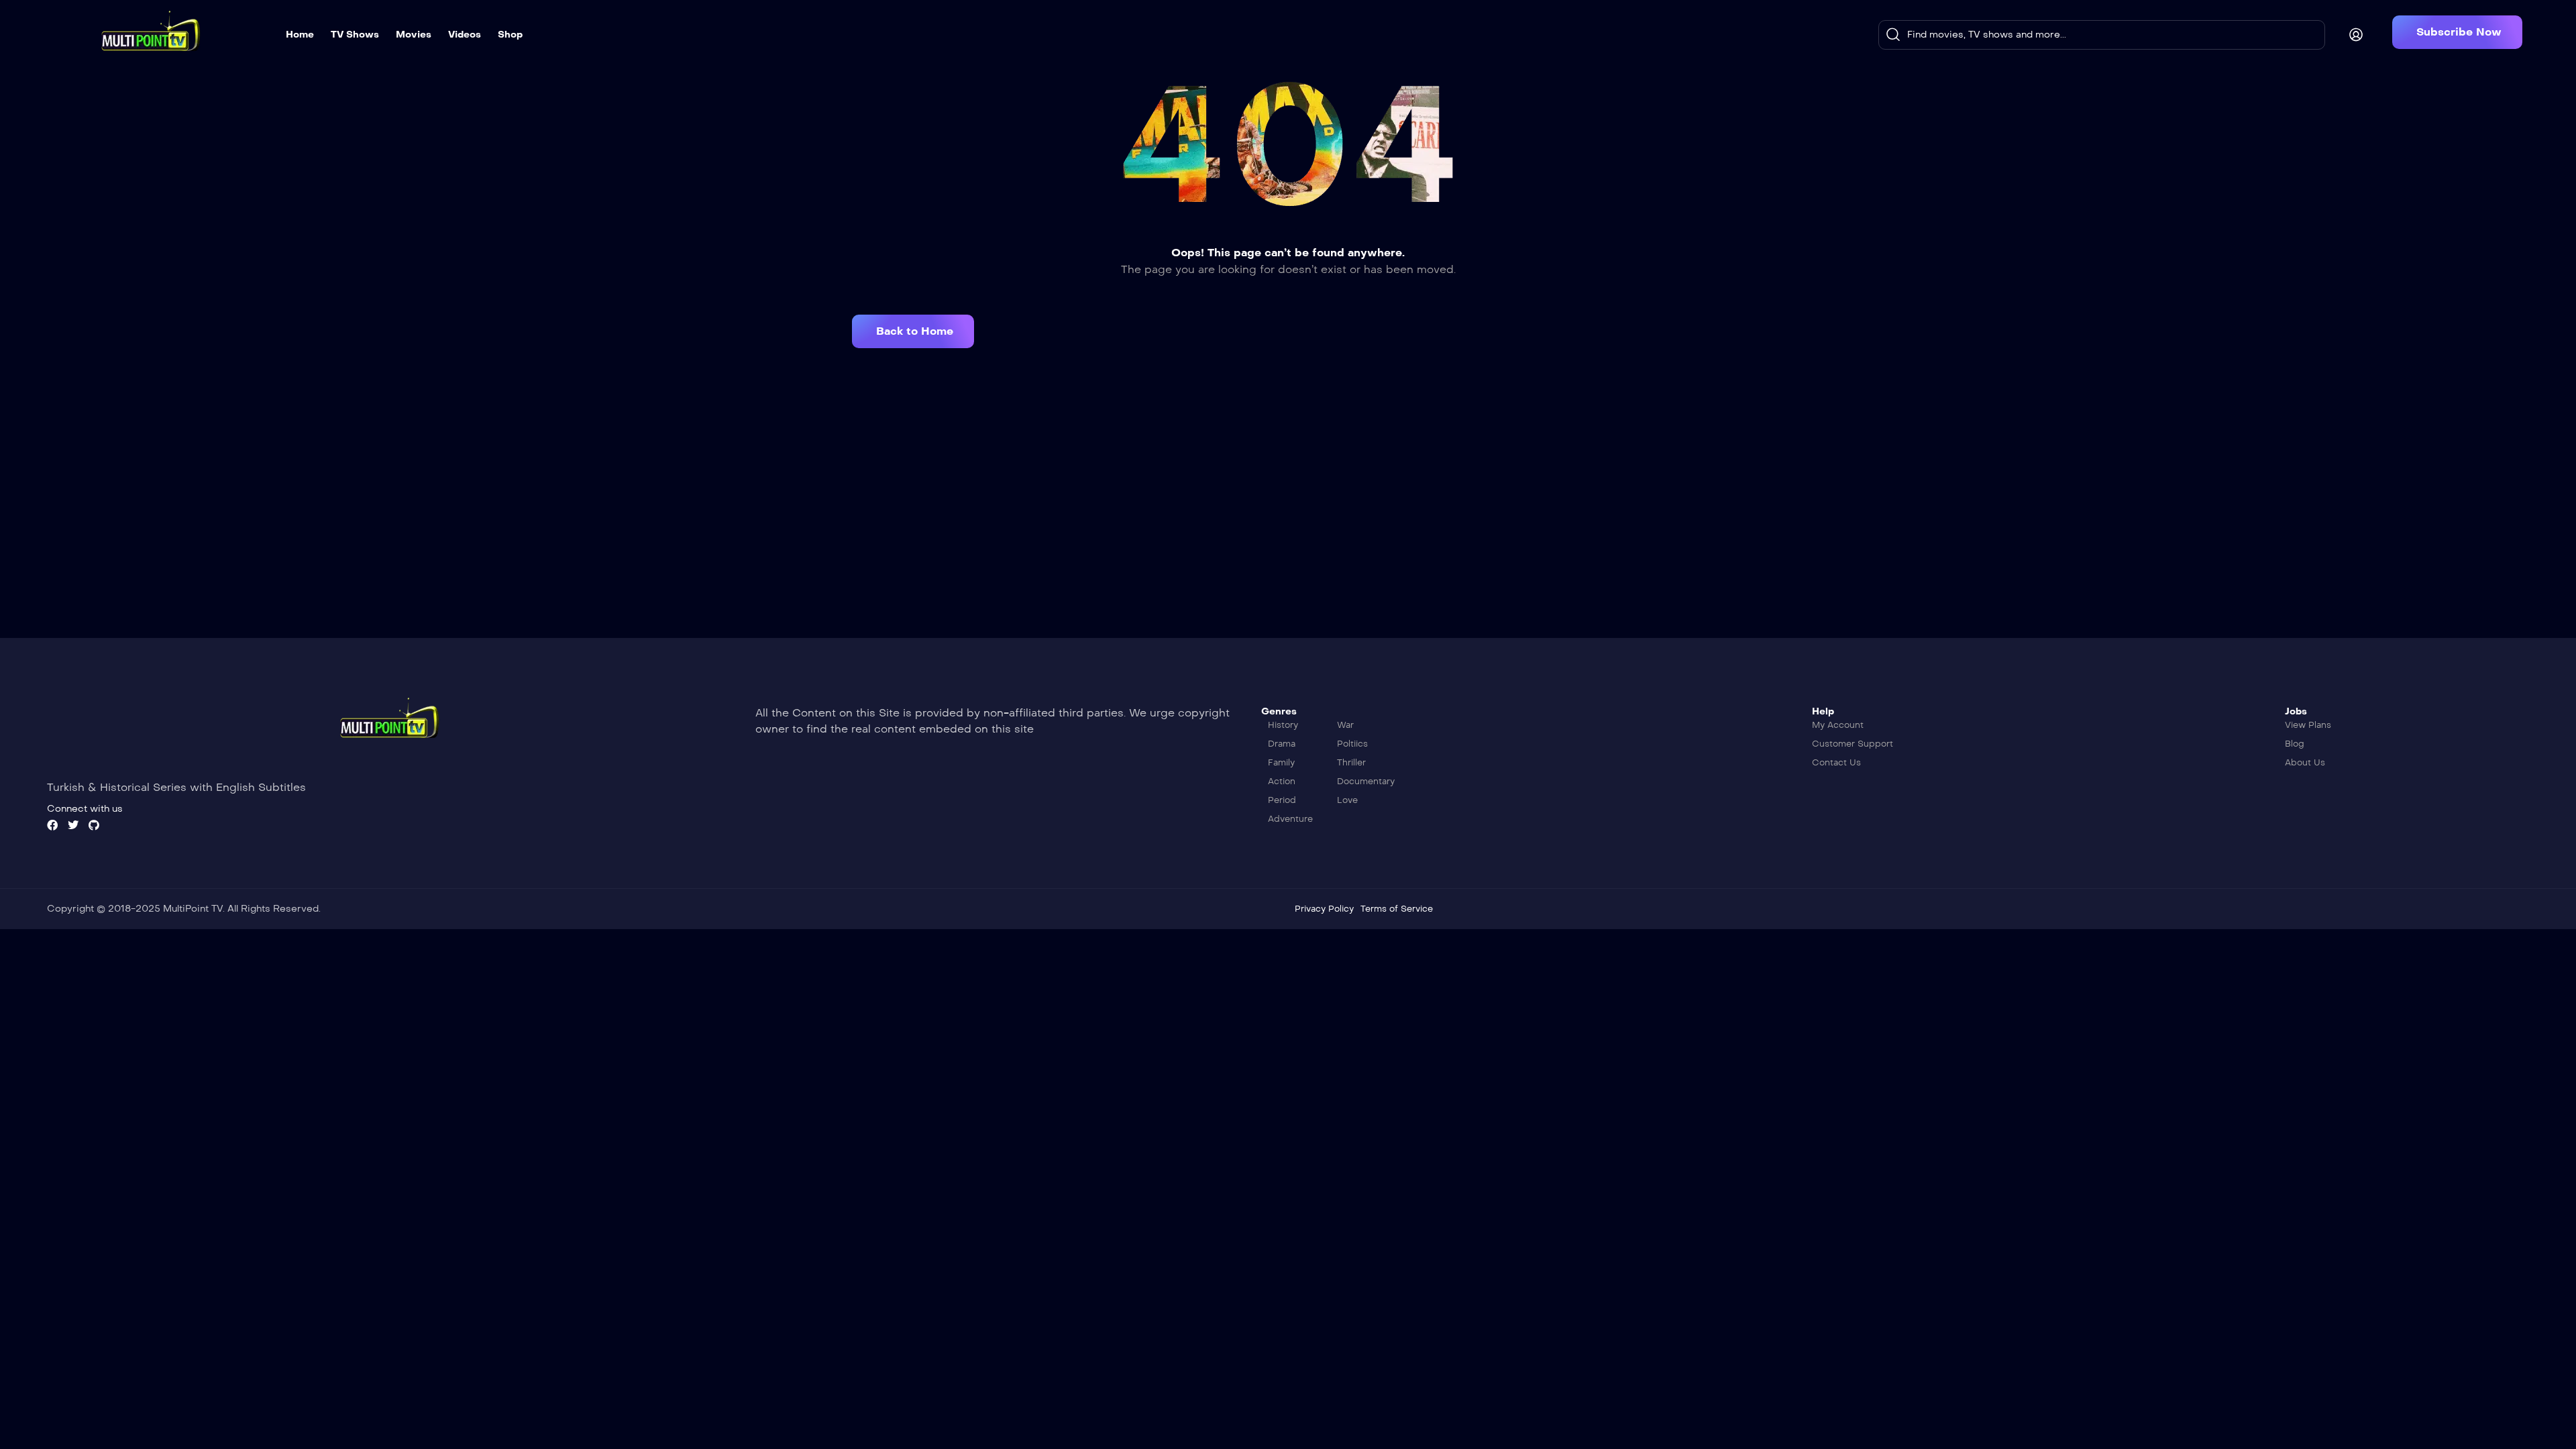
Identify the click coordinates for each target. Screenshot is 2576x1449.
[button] (2457, 32)
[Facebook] (52, 825)
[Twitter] (73, 825)
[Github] (94, 825)
